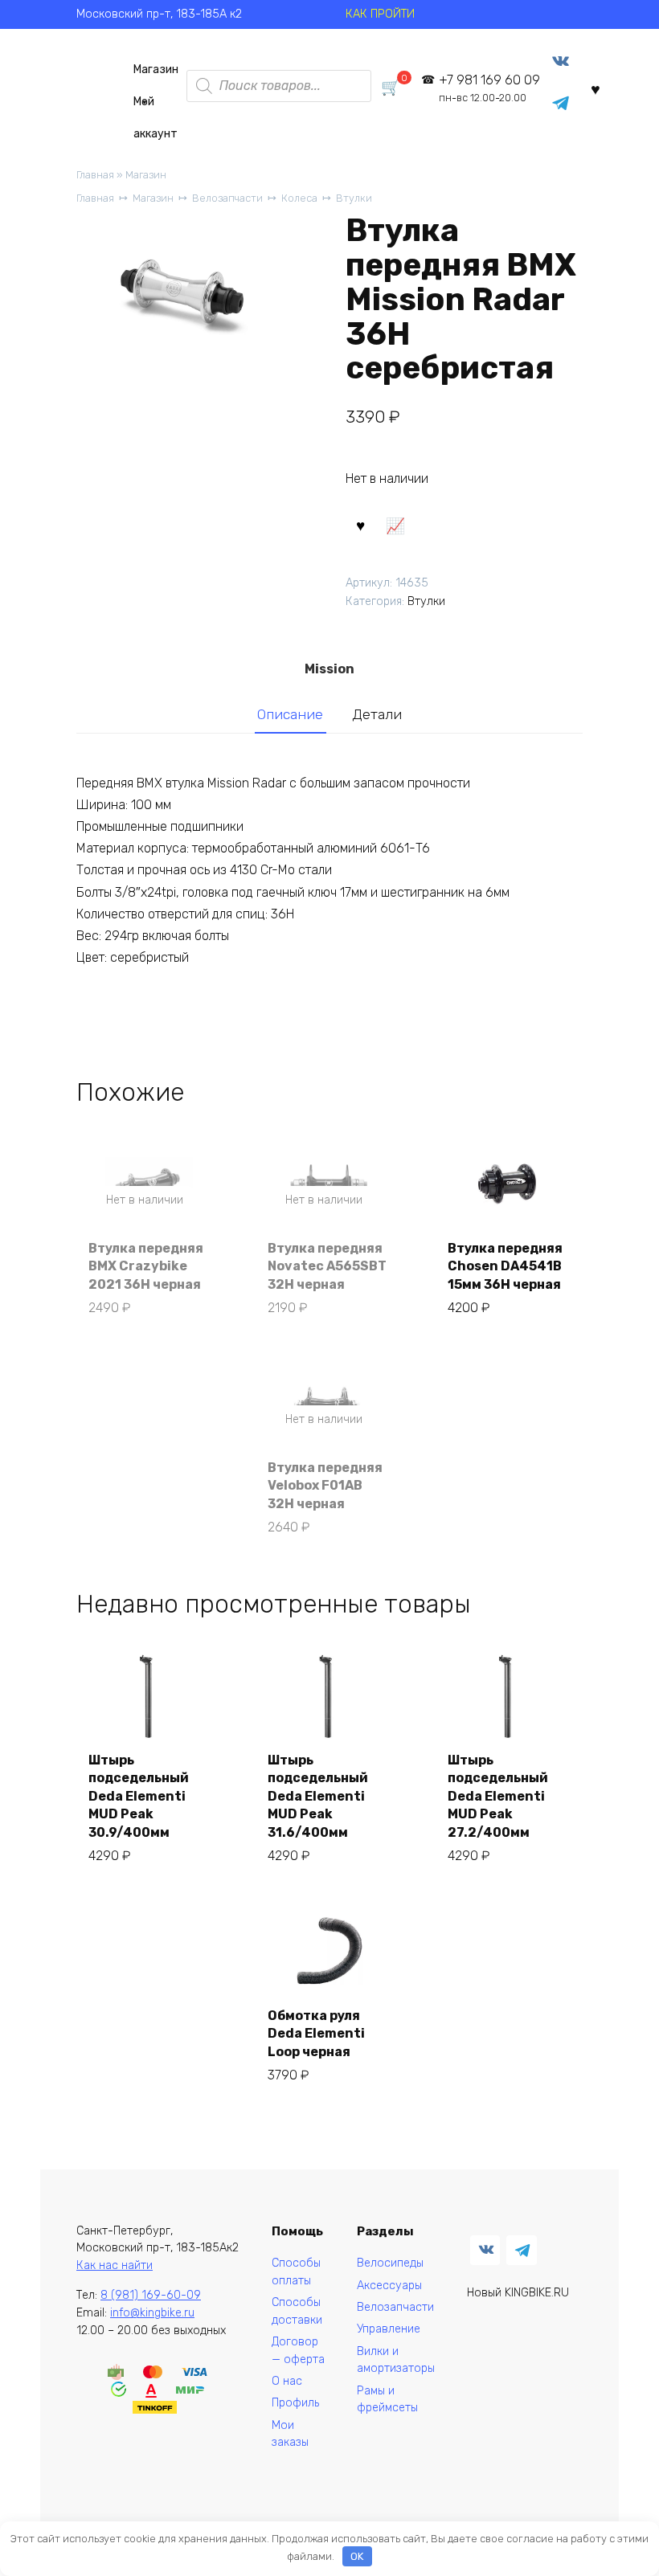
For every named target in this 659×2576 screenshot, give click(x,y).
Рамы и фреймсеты (387, 2400)
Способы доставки (297, 2311)
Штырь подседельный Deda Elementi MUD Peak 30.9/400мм (139, 1796)
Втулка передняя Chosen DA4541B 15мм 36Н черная (505, 1266)
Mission (329, 669)
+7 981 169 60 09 (489, 88)
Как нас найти (115, 2265)
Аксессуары (389, 2286)
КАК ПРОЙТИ (380, 14)
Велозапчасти (227, 198)
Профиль (295, 2403)
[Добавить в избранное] (361, 525)
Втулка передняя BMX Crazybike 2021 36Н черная (146, 1266)
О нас (287, 2381)
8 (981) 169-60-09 (151, 2295)
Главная (95, 175)
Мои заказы (290, 2434)
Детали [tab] (377, 714)
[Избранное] (596, 89)
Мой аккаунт (156, 106)
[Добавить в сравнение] (395, 525)
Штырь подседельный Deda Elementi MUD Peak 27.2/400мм (498, 1796)
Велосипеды (390, 2263)
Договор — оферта (298, 2351)
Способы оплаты (296, 2272)
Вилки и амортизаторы (396, 2360)
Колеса (299, 198)
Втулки (354, 198)
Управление (389, 2329)
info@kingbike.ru (152, 2313)
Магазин (156, 70)
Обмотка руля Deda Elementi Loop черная (316, 2034)
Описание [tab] (290, 714)
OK (357, 2556)
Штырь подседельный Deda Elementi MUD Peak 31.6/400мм (318, 1796)
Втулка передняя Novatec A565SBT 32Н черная (327, 1266)
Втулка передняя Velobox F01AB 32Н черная (325, 1486)
